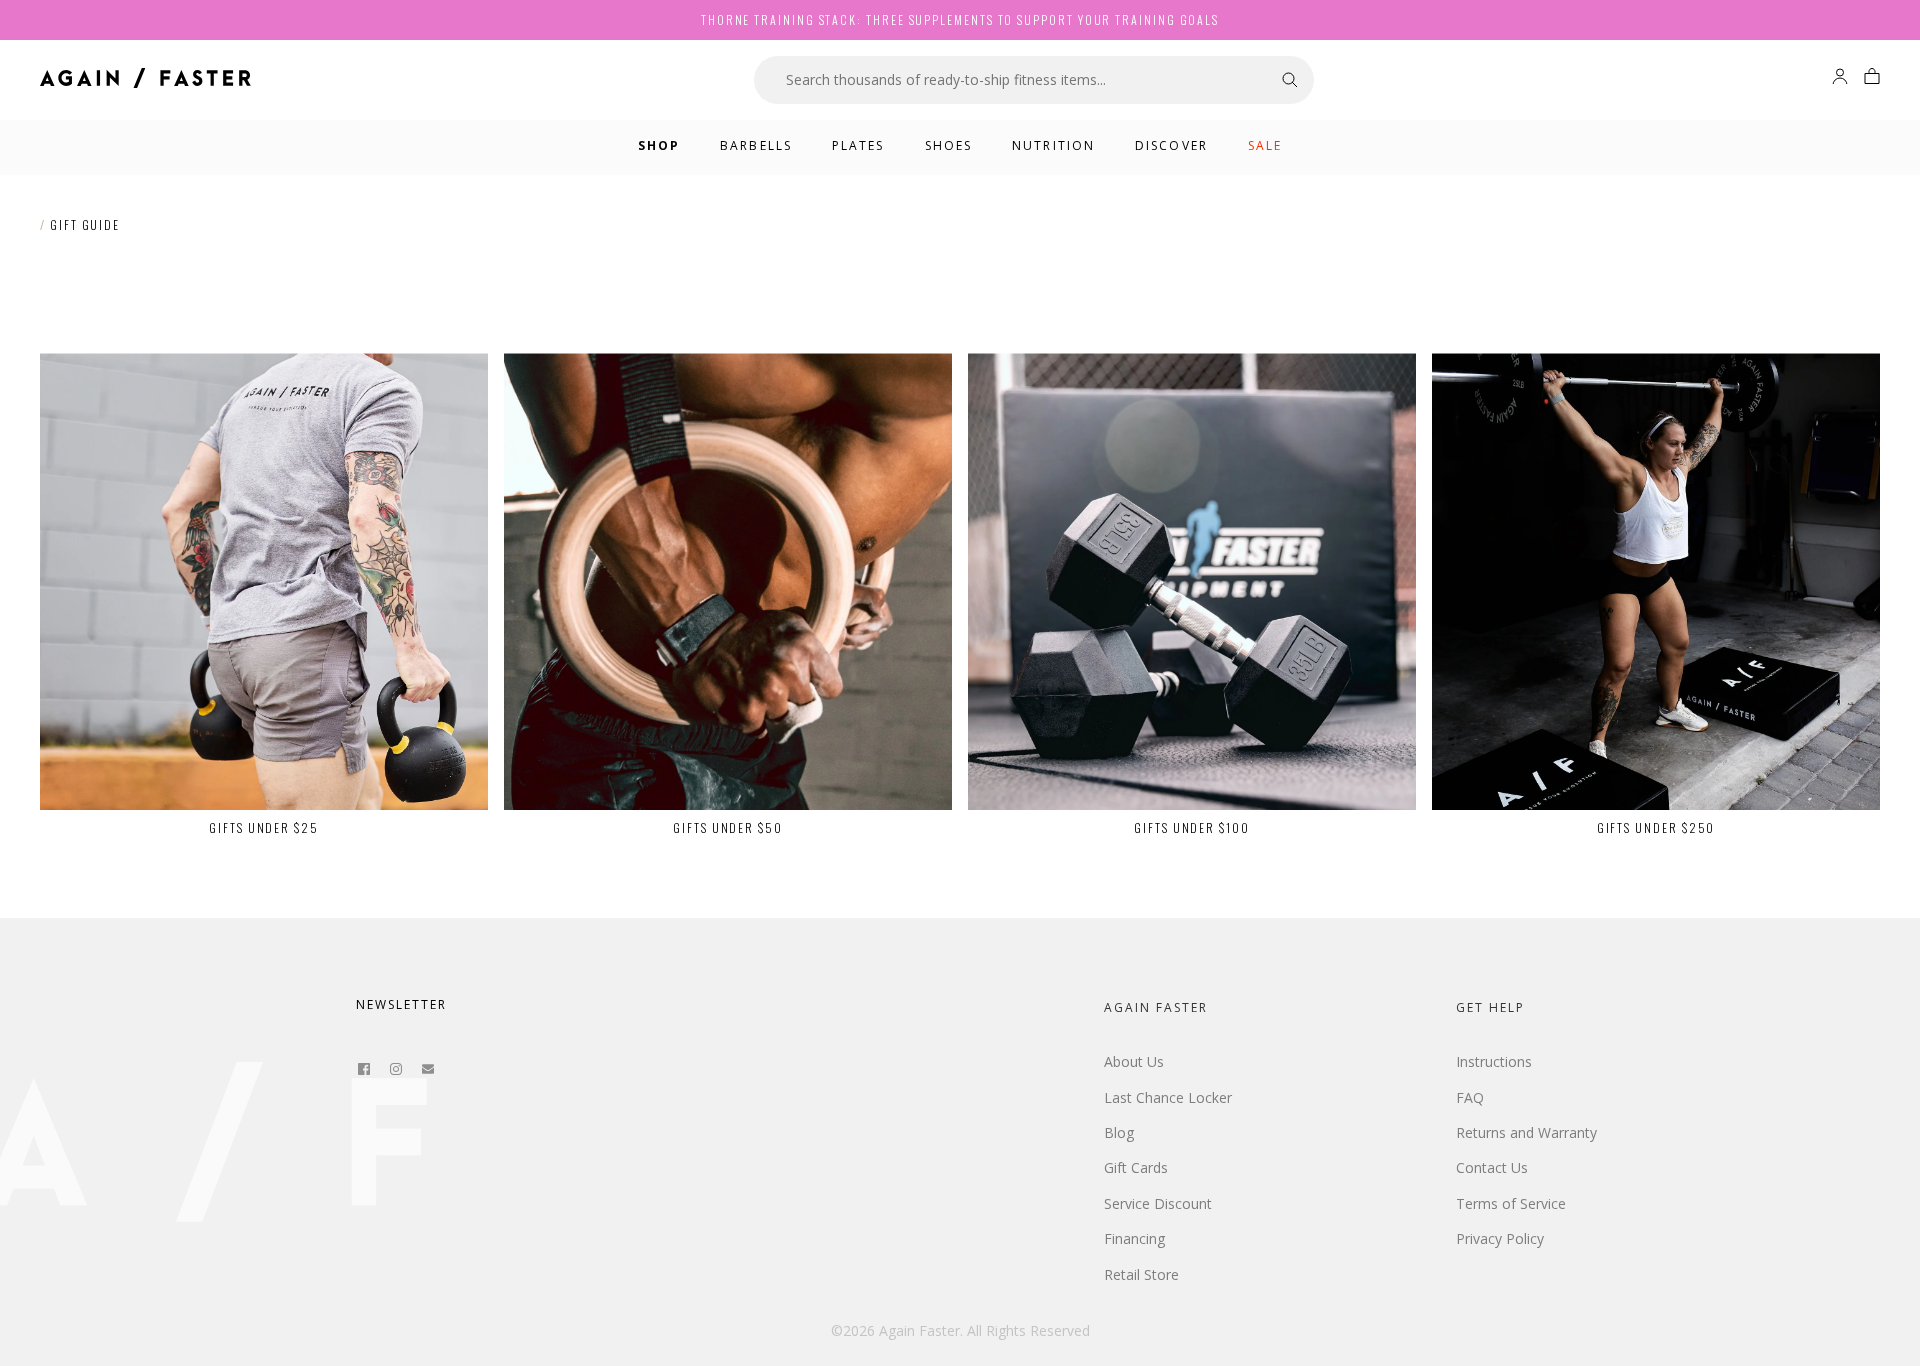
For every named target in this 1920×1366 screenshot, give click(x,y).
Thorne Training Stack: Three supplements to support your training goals (960, 19)
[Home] (145, 80)
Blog (1119, 1132)
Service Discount (1158, 1203)
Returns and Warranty (1526, 1132)
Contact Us (1492, 1167)
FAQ (1470, 1097)
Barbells (756, 145)
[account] (1840, 79)
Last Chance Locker (1168, 1097)
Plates (858, 145)
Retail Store (1141, 1274)
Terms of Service (1511, 1203)
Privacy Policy (1500, 1238)
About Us (1134, 1061)
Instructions (1494, 1061)
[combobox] (1010, 80)
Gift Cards (1136, 1167)
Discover (1171, 145)
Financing (1134, 1238)
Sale (1265, 145)
